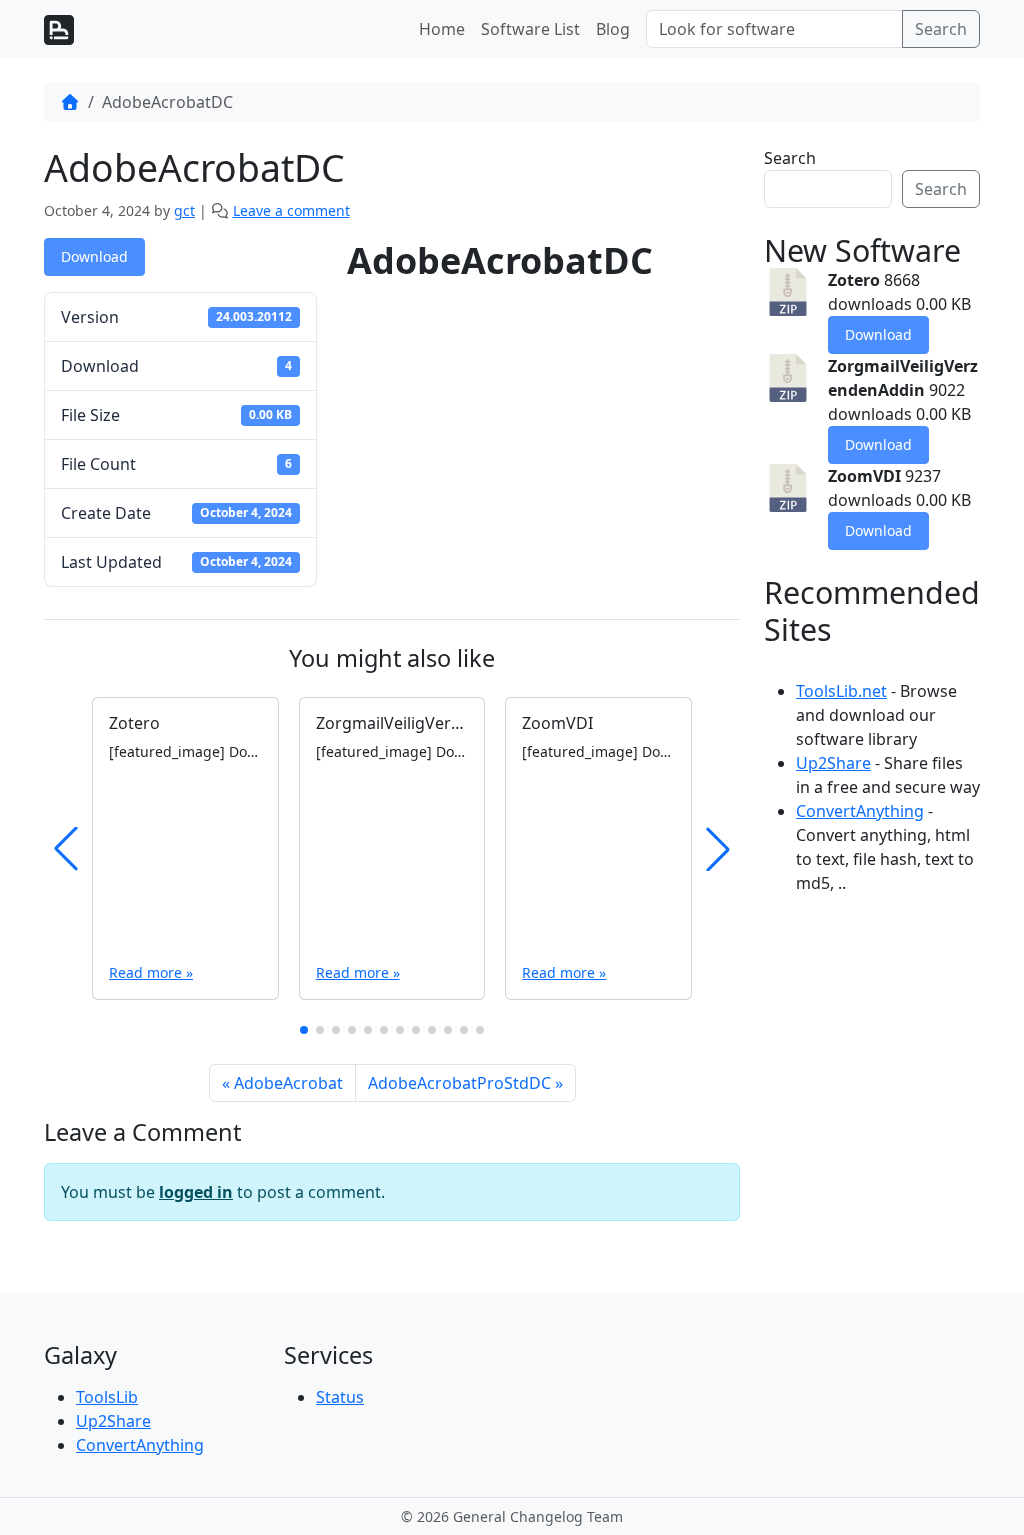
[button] (304, 1030)
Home (442, 29)
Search (941, 29)
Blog (613, 29)
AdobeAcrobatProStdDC (459, 1083)
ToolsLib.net (841, 691)
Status (340, 1397)
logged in (196, 1192)
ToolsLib (107, 1397)
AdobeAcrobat (288, 1083)
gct (184, 210)
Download (94, 256)
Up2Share (833, 763)
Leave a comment (291, 210)
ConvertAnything (860, 811)
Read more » (151, 972)
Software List (530, 29)
